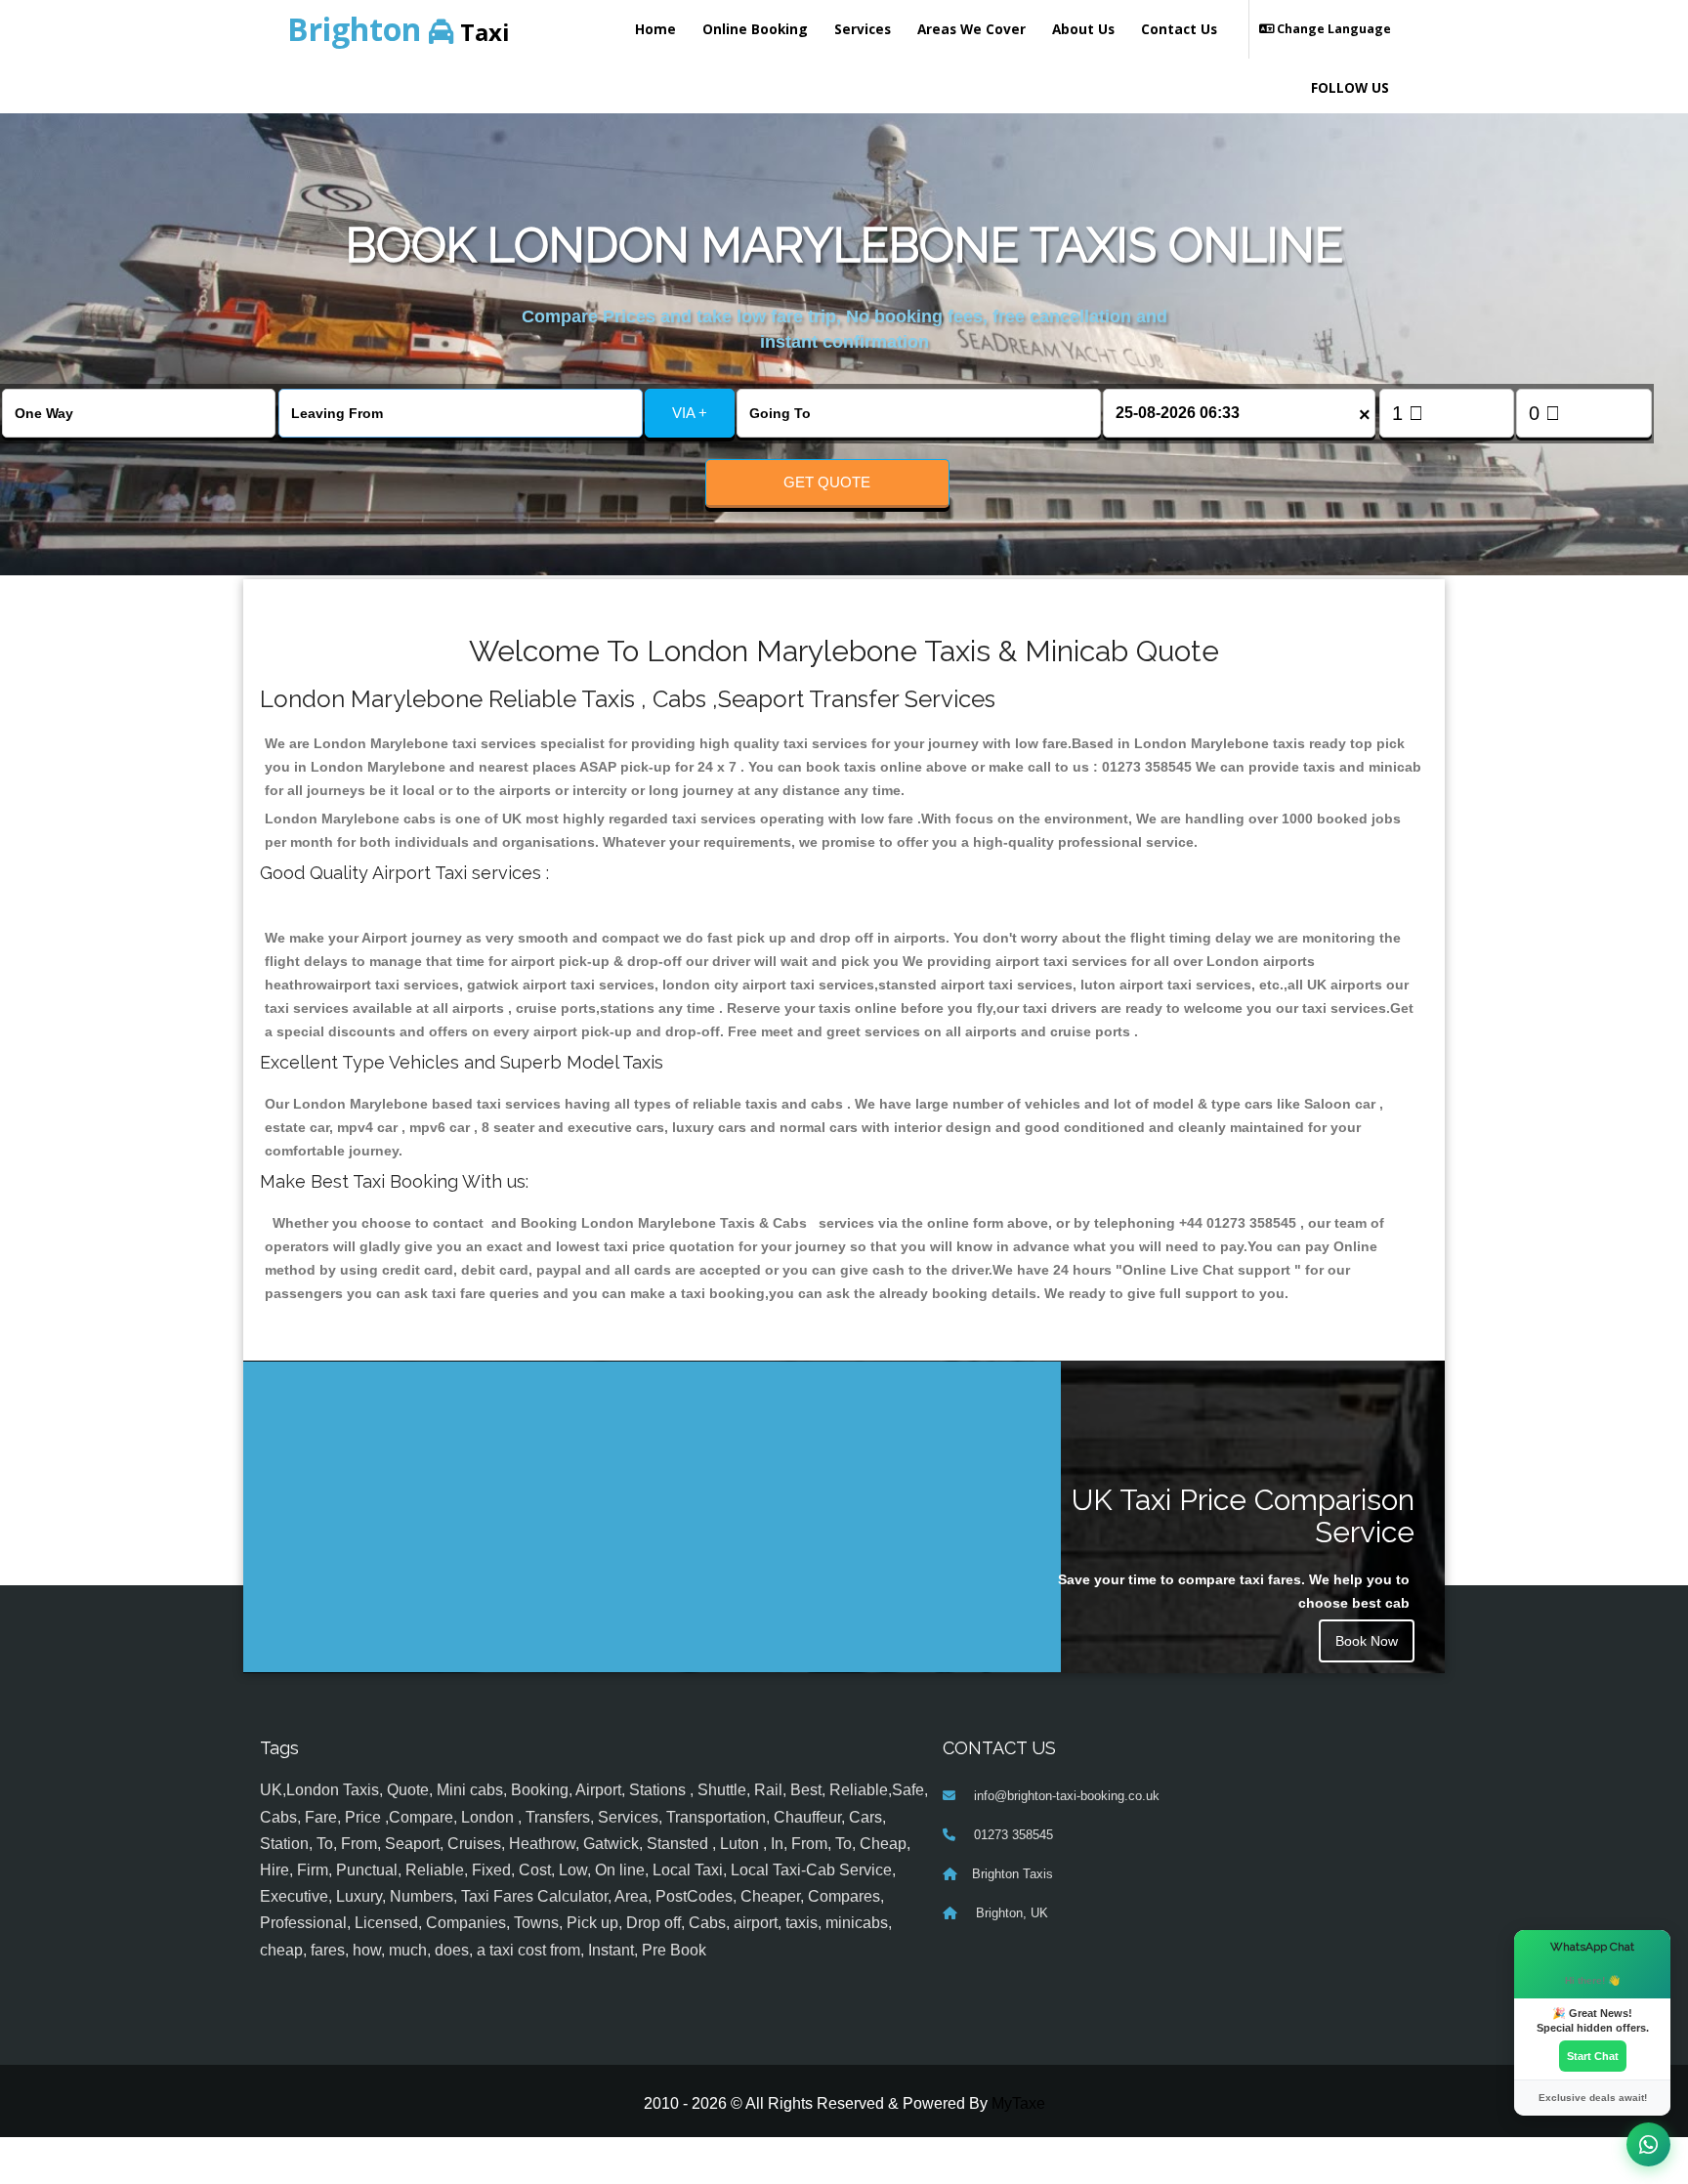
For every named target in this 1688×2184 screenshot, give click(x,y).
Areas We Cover (971, 29)
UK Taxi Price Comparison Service (1243, 1516)
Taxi (399, 29)
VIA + (690, 413)
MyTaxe (1018, 2103)
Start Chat (1593, 2056)
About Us (1083, 29)
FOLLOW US (1350, 87)
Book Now (1367, 1641)
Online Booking (755, 29)
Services (863, 29)
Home (655, 29)
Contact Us (1179, 29)
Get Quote (827, 482)
